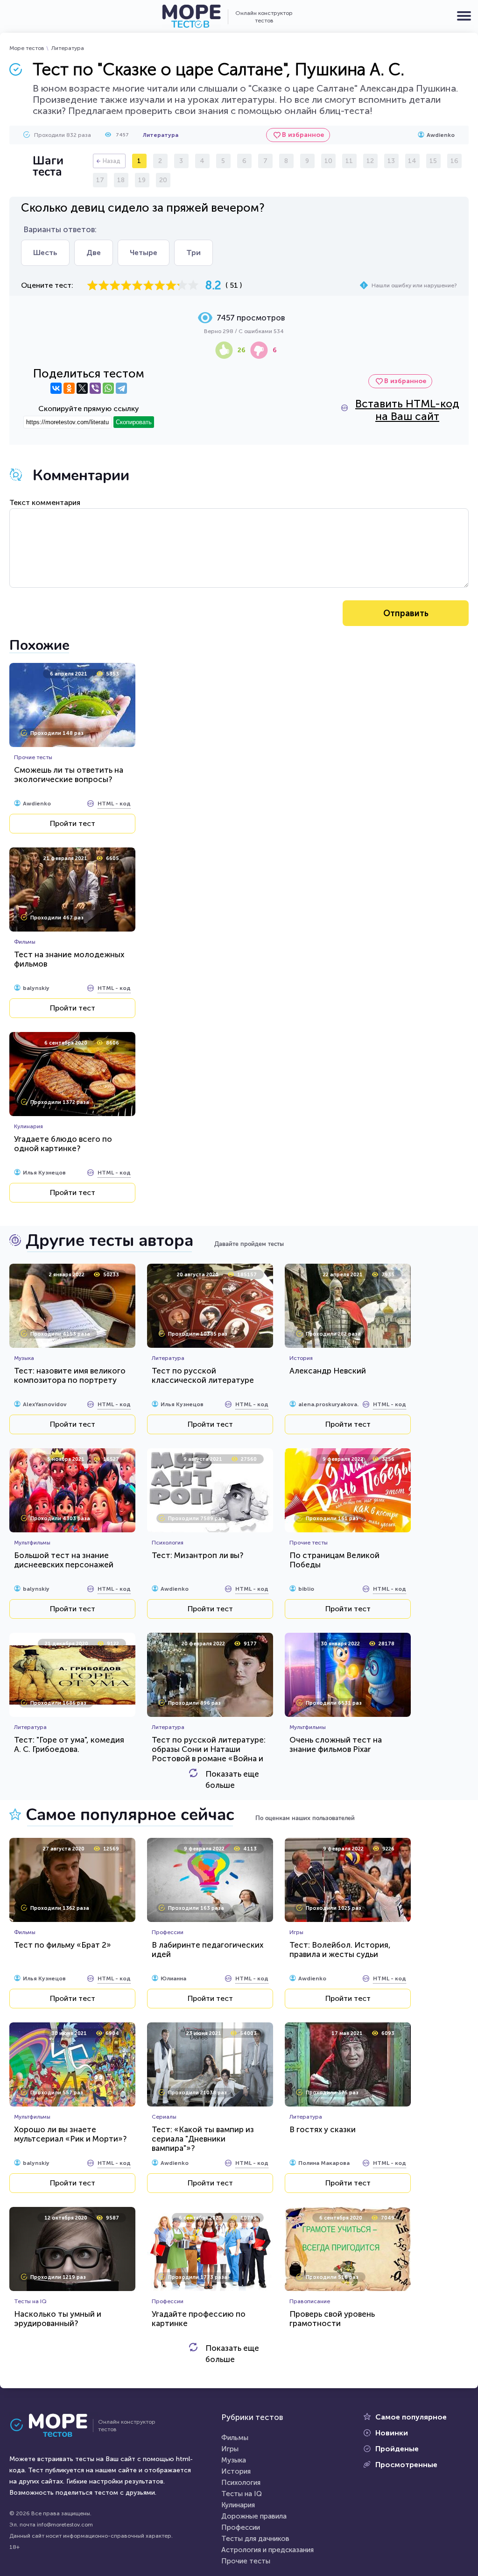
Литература (68, 48)
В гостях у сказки (323, 2129)
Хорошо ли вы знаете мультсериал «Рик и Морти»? (70, 2134)
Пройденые (397, 2449)
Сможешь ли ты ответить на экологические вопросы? (69, 775)
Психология (241, 2483)
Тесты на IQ (242, 2494)
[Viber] (95, 388)
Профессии (241, 2527)
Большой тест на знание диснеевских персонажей (64, 1560)
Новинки (392, 2433)
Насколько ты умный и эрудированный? (58, 2319)
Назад (112, 161)
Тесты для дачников (255, 2539)
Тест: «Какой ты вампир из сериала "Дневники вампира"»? (203, 2139)
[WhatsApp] (108, 388)
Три (193, 253)
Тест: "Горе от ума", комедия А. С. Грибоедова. (69, 1744)
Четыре (144, 253)
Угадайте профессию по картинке (199, 2319)
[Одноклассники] (69, 388)
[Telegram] (121, 388)
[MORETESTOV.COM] (54, 2426)
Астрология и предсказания (267, 2550)
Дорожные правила (254, 2516)
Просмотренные (406, 2465)
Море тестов (27, 48)
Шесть (45, 253)
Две (94, 253)
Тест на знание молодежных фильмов (69, 959)
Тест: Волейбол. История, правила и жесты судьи (340, 1950)
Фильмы (235, 2438)
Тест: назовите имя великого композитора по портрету (70, 1375)
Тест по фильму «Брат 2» (63, 1945)
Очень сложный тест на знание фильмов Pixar (336, 1744)
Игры (230, 2449)
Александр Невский (328, 1371)
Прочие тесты (246, 2561)
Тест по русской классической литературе (203, 1375)
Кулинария (238, 2505)
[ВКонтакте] (56, 388)
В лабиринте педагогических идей (207, 1950)
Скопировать (134, 422)
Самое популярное (411, 2417)
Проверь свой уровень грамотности (332, 2319)
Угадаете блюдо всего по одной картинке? (63, 1144)
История (236, 2471)
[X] (82, 388)
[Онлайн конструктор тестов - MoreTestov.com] (191, 16)
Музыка (234, 2460)
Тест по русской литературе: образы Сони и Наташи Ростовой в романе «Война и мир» (209, 1754)
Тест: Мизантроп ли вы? (197, 1555)
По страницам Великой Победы (334, 1560)
